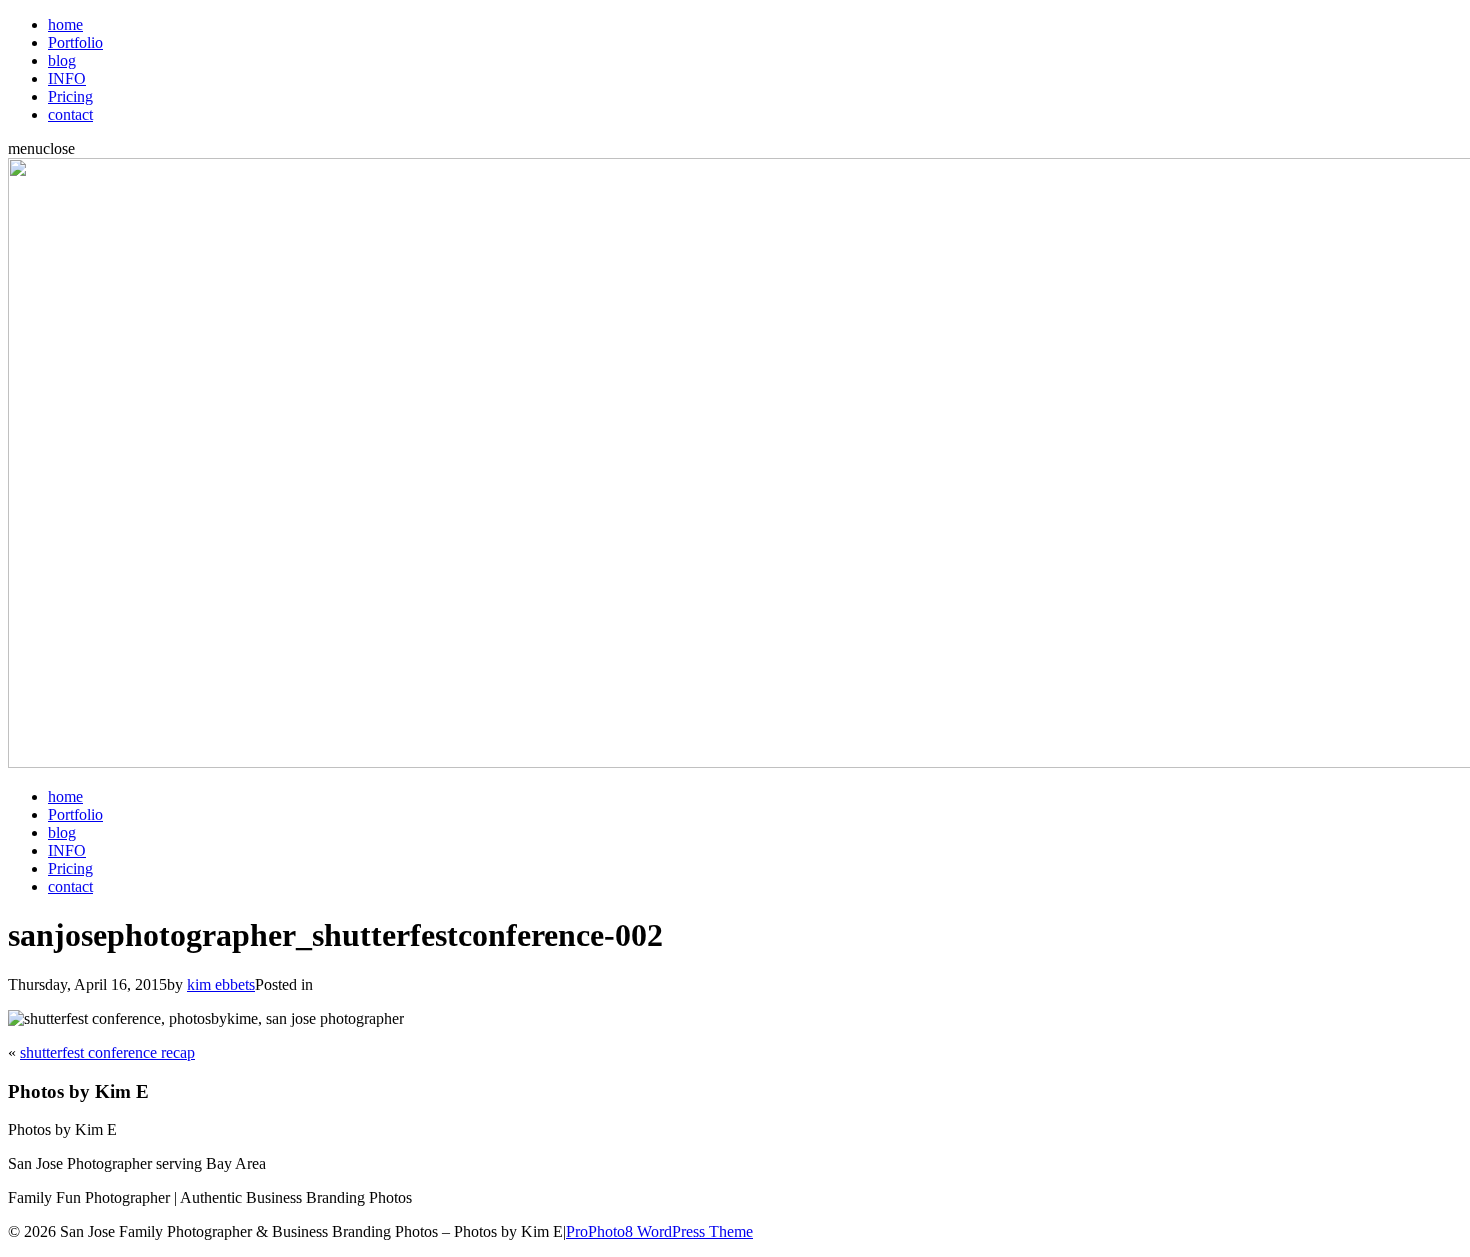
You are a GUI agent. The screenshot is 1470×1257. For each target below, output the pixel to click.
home (65, 24)
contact (70, 114)
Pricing (70, 96)
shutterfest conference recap (107, 1052)
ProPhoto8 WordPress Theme (659, 1231)
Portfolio (75, 42)
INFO (67, 78)
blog (62, 60)
